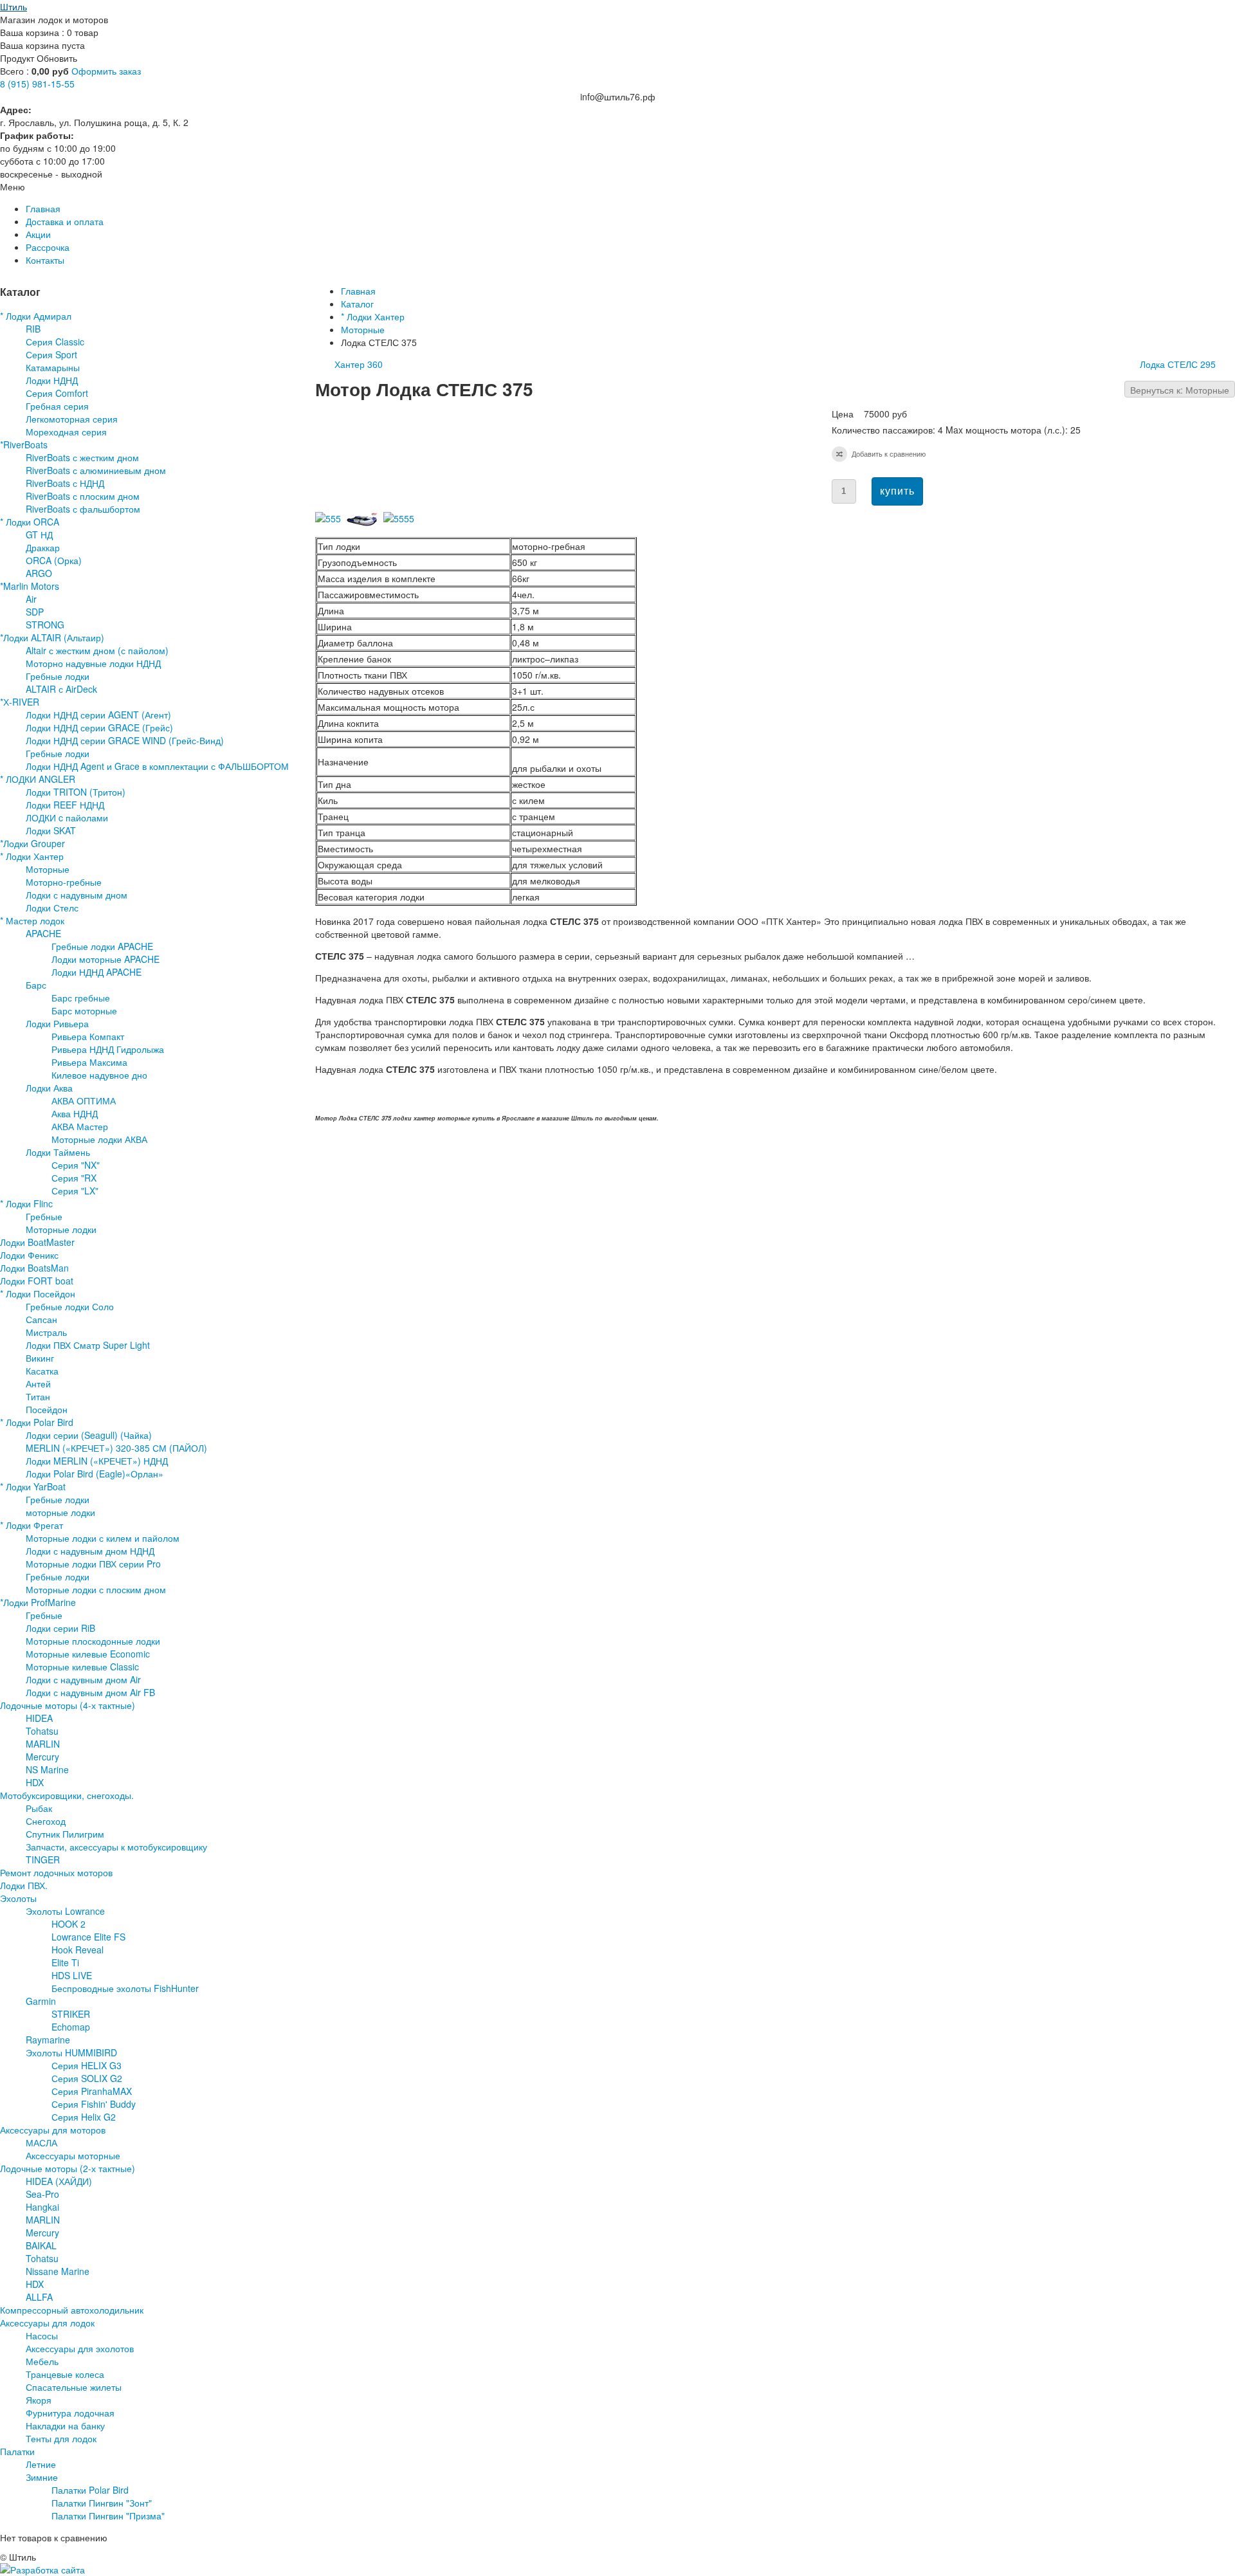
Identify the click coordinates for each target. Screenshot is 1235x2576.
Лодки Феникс (29, 1255)
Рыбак (39, 1808)
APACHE (43, 933)
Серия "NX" (76, 1165)
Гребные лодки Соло (70, 1306)
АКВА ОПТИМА (84, 1101)
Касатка (42, 1371)
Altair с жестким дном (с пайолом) (97, 650)
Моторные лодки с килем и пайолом (103, 1538)
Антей (38, 1384)
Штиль (14, 6)
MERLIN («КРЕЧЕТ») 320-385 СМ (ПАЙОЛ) (116, 1448)
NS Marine (47, 1769)
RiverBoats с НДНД (65, 483)
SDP (35, 612)
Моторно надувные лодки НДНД (93, 663)
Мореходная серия (66, 432)
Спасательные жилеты (74, 2387)
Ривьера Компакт (88, 1036)
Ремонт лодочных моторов (56, 1872)
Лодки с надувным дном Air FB (90, 1692)
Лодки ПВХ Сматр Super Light (88, 1345)
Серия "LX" (75, 1191)
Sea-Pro (42, 2194)
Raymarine (48, 2040)
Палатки (17, 2451)
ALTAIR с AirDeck (61, 689)
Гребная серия (57, 406)
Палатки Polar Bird (90, 2490)
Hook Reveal (78, 1950)
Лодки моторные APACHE (105, 959)
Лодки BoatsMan (34, 1268)
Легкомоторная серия (72, 419)
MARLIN (43, 1744)
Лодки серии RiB (60, 1628)
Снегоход (46, 1821)
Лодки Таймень (58, 1152)
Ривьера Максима (89, 1062)
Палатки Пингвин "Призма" (108, 2516)
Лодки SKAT (51, 830)
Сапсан (41, 1319)
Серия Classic (55, 342)
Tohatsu (42, 1731)
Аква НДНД (75, 1113)
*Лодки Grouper (32, 843)
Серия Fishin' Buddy (94, 2104)
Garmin (41, 2001)
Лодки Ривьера (57, 1023)
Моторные (363, 329)
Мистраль (46, 1332)
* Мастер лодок (32, 920)
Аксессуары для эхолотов (80, 2348)
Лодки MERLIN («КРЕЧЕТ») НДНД (97, 1461)
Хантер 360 (359, 364)
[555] (331, 518)
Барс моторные (84, 1010)
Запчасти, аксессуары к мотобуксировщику (116, 1847)
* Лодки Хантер (373, 316)
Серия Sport (51, 354)
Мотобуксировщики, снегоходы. (67, 1795)
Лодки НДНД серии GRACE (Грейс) (99, 727)
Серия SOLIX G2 (87, 2078)
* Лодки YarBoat (33, 1486)
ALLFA (39, 2297)
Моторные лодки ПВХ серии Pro (93, 1564)
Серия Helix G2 (84, 2117)
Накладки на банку (65, 2425)
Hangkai (42, 2207)
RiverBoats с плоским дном (83, 496)
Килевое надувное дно (99, 1075)
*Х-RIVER (20, 702)
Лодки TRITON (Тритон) (76, 792)
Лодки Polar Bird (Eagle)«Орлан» (95, 1474)
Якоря (39, 2400)
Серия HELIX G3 (87, 2065)
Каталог (357, 304)
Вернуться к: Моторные (1180, 390)
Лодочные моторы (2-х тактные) (68, 2168)
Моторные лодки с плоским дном (96, 1589)
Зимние (42, 2477)
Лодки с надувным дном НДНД (90, 1551)
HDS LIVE (72, 1975)
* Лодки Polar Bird (37, 1422)
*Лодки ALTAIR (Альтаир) (52, 637)
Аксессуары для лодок (47, 2323)
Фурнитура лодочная (70, 2413)
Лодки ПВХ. (24, 1885)
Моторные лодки (61, 1229)
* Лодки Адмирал (36, 316)
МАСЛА (41, 2142)
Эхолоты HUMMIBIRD (71, 2052)
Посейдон (47, 1409)
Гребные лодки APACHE (102, 946)
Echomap (71, 2027)
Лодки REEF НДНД (65, 805)
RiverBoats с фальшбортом (83, 509)
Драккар (43, 547)
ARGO (39, 573)
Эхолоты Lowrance (65, 1911)
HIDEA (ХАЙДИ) (59, 2181)
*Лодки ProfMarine (38, 1602)
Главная (358, 291)
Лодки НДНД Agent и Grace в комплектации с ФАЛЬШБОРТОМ (157, 766)
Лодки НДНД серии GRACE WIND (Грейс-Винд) (125, 740)
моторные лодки (60, 1512)
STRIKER (71, 2014)
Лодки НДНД (52, 380)
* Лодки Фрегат (32, 1525)
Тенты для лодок (61, 2438)
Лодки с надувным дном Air (83, 1679)
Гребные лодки (58, 676)
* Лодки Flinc (26, 1203)
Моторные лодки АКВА (99, 1139)
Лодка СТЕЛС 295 (1178, 364)
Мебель (42, 2361)
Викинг (40, 1358)
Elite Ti (65, 1962)
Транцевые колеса (65, 2374)
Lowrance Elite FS (88, 1937)
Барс (36, 985)
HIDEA (39, 1718)
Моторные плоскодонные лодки (93, 1641)
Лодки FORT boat (37, 1281)
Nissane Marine (58, 2271)
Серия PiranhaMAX (92, 2091)
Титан (38, 1396)
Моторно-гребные (64, 882)
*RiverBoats (24, 444)
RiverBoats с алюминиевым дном (96, 470)
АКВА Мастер (80, 1126)
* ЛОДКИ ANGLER (38, 779)
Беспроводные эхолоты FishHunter (125, 1988)
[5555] (401, 518)
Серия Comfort (57, 393)
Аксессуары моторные (73, 2155)
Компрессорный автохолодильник (72, 2310)
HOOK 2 (69, 1924)
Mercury (42, 1757)
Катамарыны (53, 367)
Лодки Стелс (52, 908)
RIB (33, 329)
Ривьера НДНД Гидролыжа (108, 1049)
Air (31, 599)
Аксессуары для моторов (53, 2130)
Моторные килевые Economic (88, 1654)
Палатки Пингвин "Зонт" (102, 2503)
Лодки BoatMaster (37, 1242)
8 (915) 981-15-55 (37, 84)
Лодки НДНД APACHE (96, 972)
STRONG (45, 625)
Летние (41, 2464)
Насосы (42, 2335)
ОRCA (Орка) (54, 560)
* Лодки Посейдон (38, 1293)
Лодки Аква (49, 1088)
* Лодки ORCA (30, 522)
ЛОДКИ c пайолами (67, 818)
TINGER (43, 1859)
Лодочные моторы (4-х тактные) (68, 1705)
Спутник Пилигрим (65, 1834)
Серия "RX (74, 1178)
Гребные (44, 1216)
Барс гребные (81, 998)
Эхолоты (18, 1898)
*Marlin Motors (30, 586)
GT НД (39, 534)
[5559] (365, 524)
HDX (35, 1782)
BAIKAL (41, 2245)
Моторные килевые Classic (82, 1667)
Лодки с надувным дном (77, 895)
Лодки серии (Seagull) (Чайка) (89, 1435)
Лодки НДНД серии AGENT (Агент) (98, 715)
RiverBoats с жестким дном (82, 457)
